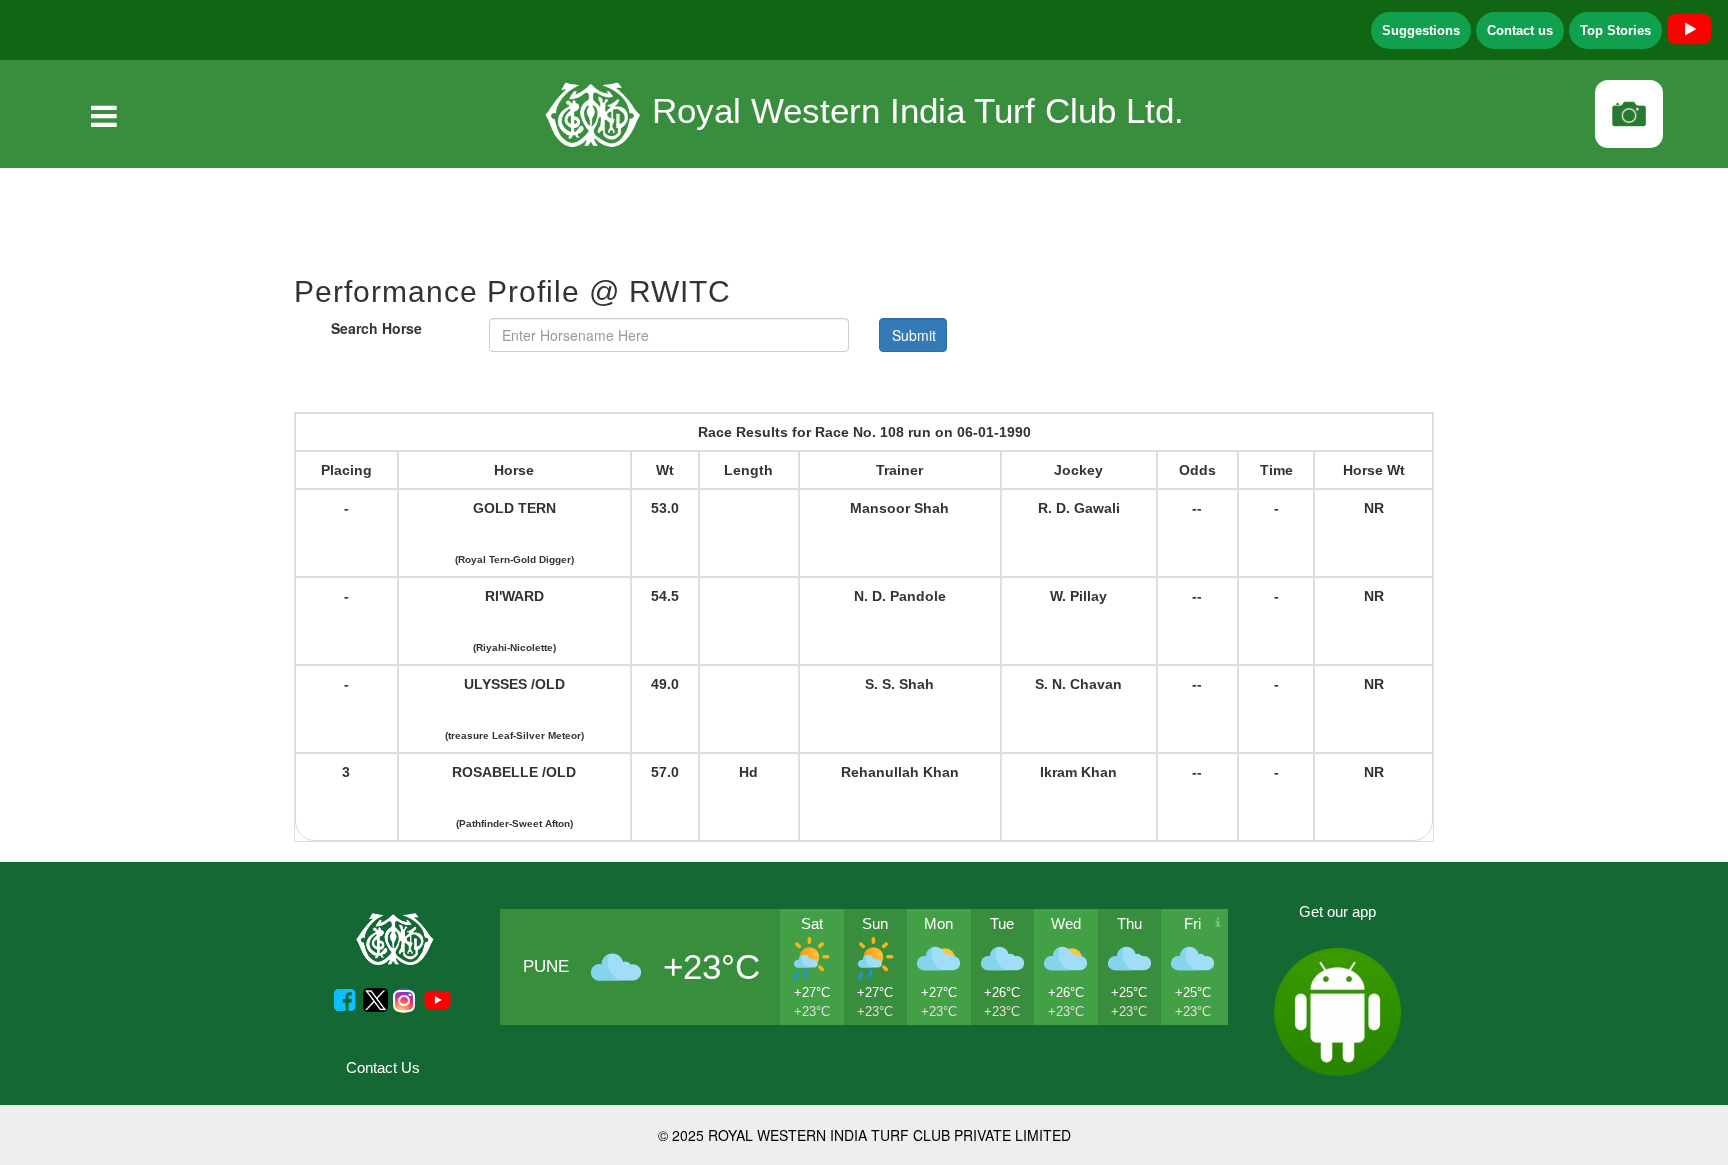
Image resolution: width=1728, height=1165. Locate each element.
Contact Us (383, 1067)
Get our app (1337, 911)
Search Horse (376, 328)
